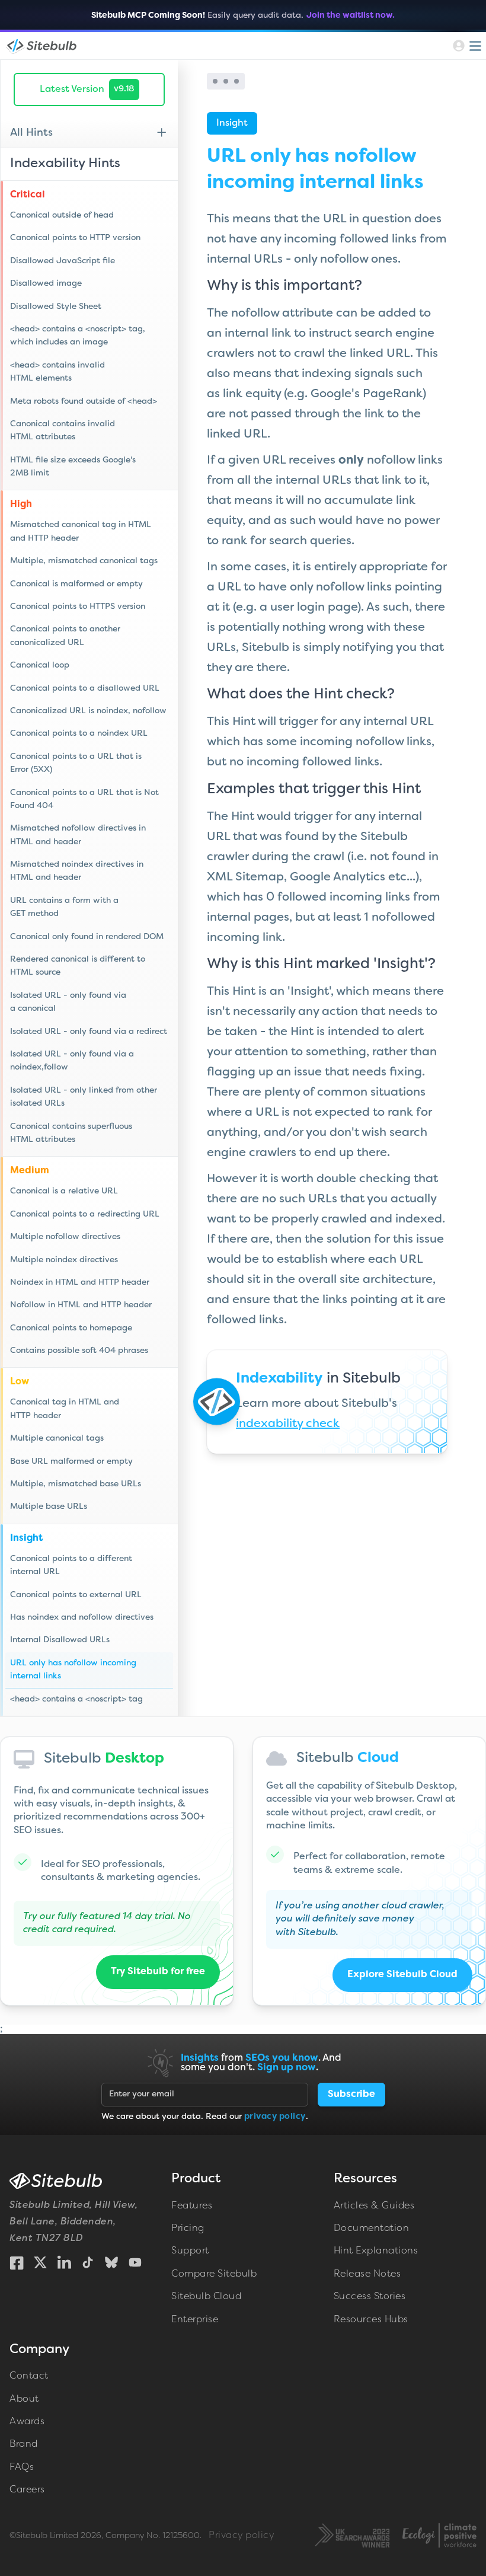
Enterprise (195, 2320)
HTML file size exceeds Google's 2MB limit (73, 467)
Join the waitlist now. (351, 16)
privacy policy (275, 2117)
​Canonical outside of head (62, 216)
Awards (27, 2422)
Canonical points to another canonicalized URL (65, 636)
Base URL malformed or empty (71, 1462)
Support (190, 2251)
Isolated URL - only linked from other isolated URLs (84, 1097)
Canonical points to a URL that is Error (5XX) (76, 763)
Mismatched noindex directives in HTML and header (77, 871)
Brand (24, 2444)
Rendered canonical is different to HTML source (78, 966)
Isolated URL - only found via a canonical (68, 1002)
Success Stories (370, 2297)
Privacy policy (241, 2536)
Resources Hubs (371, 2320)
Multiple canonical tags (57, 1439)
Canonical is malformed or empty (76, 584)
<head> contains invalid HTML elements (57, 372)
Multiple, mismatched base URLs (76, 1484)
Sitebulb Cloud (206, 2297)
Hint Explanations (376, 2251)
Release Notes (367, 2274)
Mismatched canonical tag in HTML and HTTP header (81, 532)
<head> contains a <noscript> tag (76, 1699)
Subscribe (351, 2095)
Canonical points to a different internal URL (71, 1565)
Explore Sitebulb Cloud (402, 1975)
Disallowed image (46, 284)
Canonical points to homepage (71, 1328)
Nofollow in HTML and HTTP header (81, 1305)
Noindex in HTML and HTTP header (80, 1283)
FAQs (22, 2468)
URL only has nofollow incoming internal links (73, 1670)
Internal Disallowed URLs (60, 1640)
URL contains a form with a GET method (64, 907)
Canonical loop (40, 665)
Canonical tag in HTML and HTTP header (65, 1409)
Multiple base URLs (49, 1507)
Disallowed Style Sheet (56, 307)
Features (192, 2206)
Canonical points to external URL (76, 1595)
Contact (29, 2376)
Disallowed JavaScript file (63, 261)
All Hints (31, 133)
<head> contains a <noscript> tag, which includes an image (78, 336)
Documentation (372, 2229)
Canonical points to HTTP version (75, 238)
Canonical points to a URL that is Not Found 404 (84, 799)
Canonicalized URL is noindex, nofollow (88, 711)
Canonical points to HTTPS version (78, 607)
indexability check (288, 1424)
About (24, 2399)
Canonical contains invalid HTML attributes (63, 431)
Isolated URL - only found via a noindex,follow (72, 1061)
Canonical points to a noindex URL (79, 734)
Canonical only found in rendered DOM (87, 937)
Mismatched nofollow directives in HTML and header (78, 835)
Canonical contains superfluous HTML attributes (71, 1133)
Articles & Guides (374, 2206)
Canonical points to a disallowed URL (85, 689)
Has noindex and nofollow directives (82, 1618)
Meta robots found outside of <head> (84, 402)
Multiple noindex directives (64, 1260)
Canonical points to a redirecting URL (85, 1214)
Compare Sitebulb (214, 2274)
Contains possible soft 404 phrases (79, 1351)
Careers (27, 2490)
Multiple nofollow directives (65, 1237)
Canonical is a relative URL (64, 1191)
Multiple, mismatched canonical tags (84, 561)
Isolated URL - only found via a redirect (89, 1032)
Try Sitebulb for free (158, 1972)
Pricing (188, 2229)
